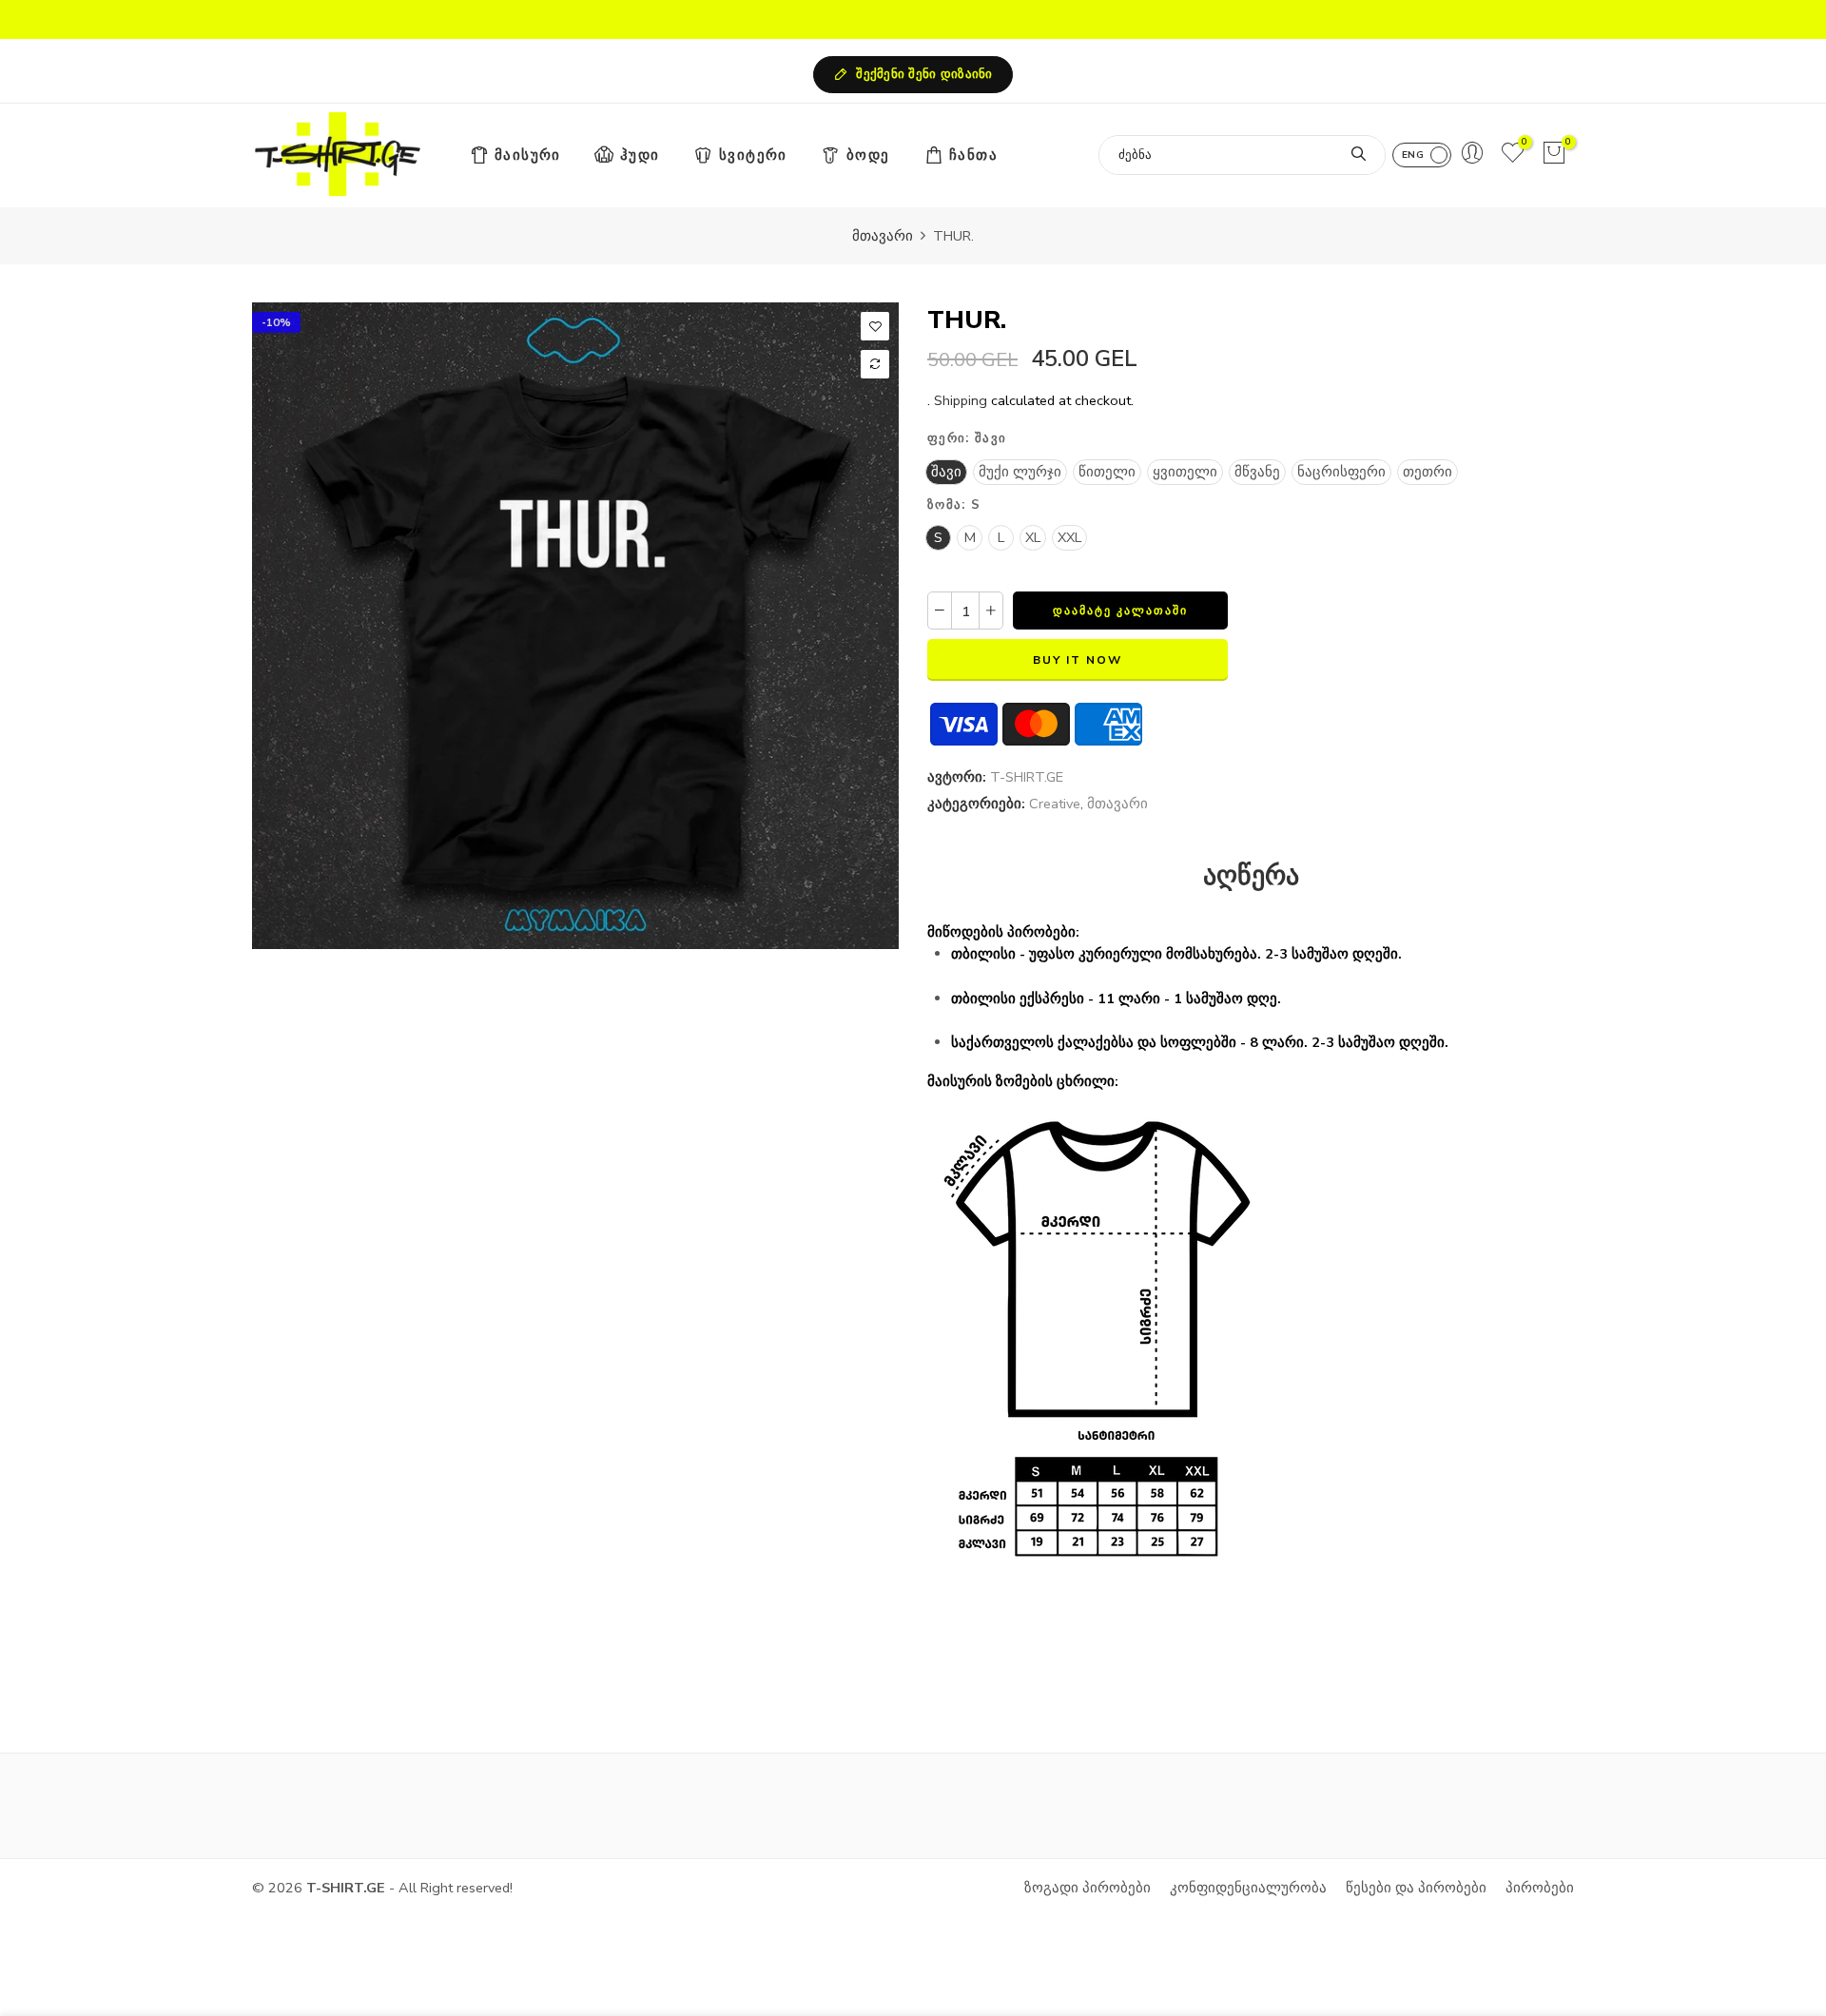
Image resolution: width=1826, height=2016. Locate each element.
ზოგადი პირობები (1088, 1888)
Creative (1055, 804)
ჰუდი (640, 155)
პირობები (1540, 1888)
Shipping (961, 400)
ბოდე (868, 155)
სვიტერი (753, 155)
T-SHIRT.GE (1027, 777)
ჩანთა (973, 155)
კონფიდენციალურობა (1248, 1888)
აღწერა (1251, 877)
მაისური (528, 155)
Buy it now (1078, 660)
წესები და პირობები (1416, 1888)
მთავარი (883, 236)
